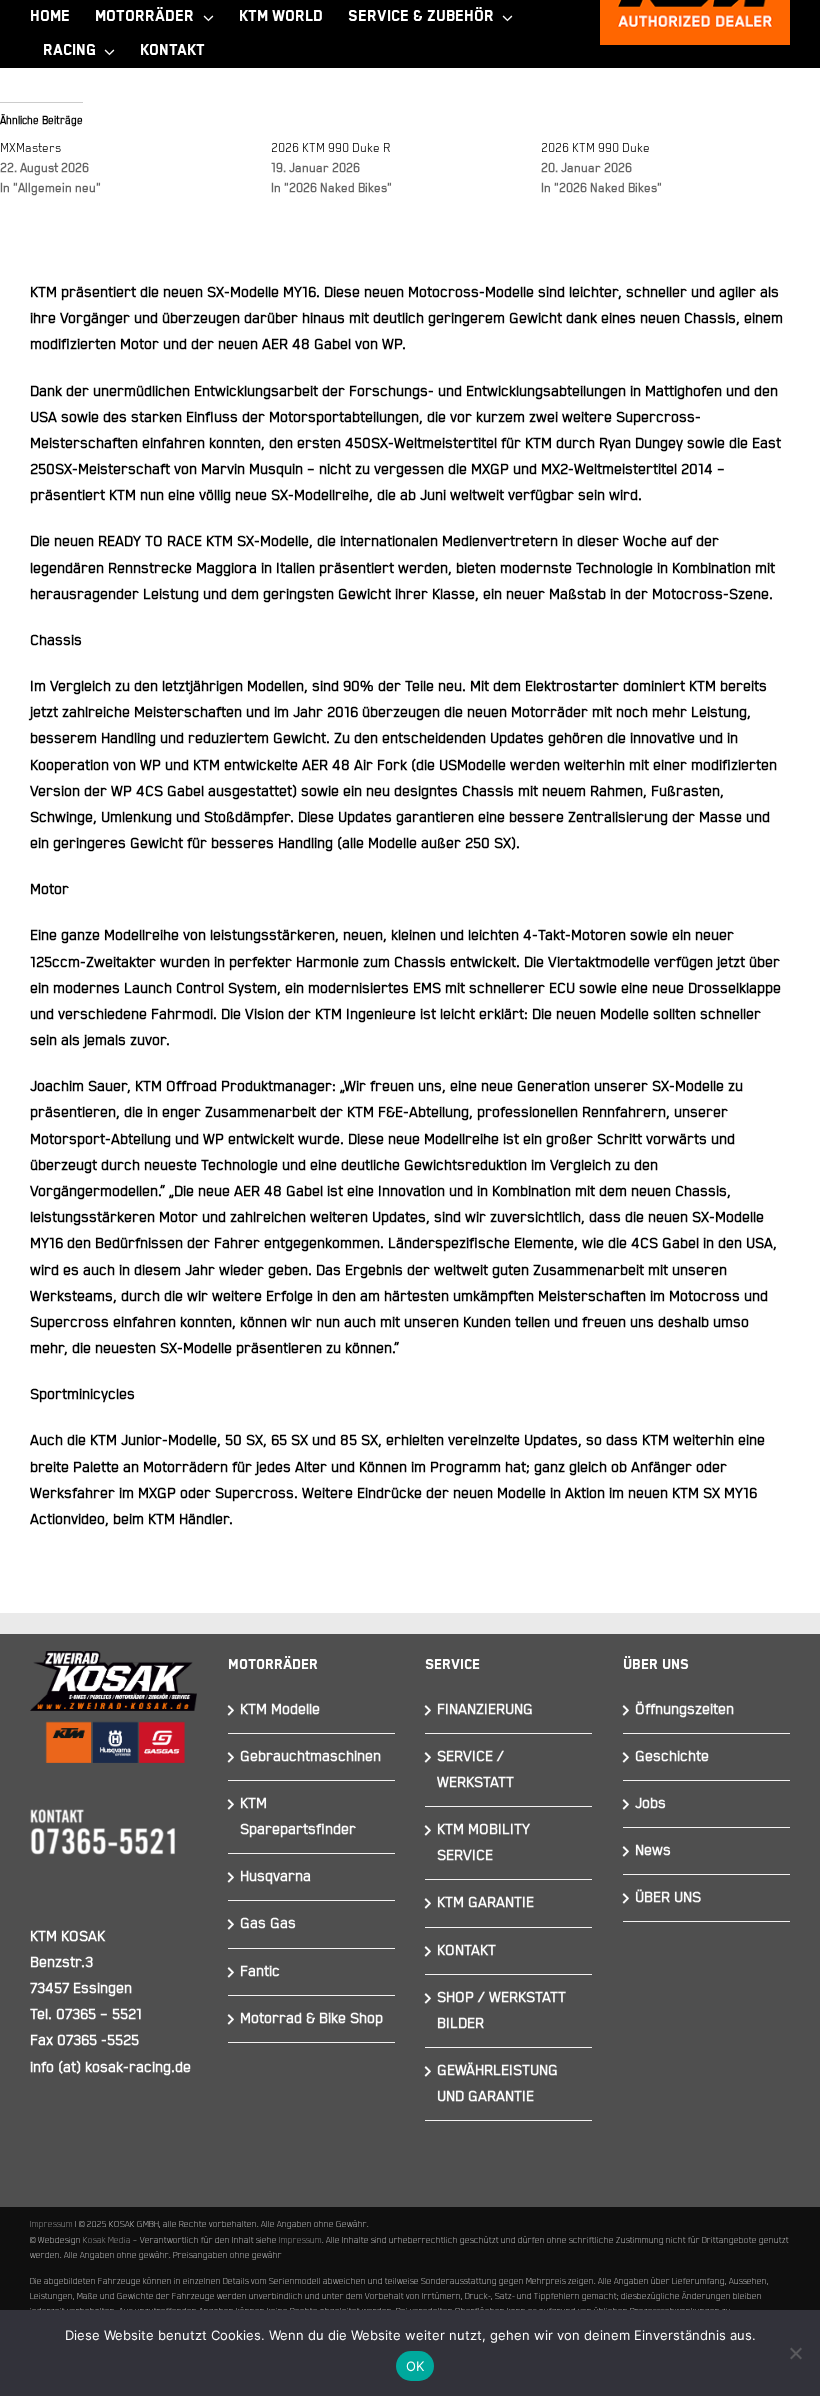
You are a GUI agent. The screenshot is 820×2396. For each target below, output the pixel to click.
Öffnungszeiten (684, 1709)
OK (415, 2366)
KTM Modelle (280, 1709)
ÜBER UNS (668, 1897)
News (653, 1850)
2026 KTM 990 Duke (595, 148)
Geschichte (672, 1756)
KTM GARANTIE (485, 1902)
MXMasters (30, 148)
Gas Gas (268, 1923)
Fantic (260, 1971)
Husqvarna (275, 1876)
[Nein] (795, 2353)
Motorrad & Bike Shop (311, 2018)
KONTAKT (466, 1950)
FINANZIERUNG (485, 1709)
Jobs (650, 1803)
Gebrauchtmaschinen (310, 1756)
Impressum (51, 2224)
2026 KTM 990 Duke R (331, 148)
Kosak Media (107, 2240)
